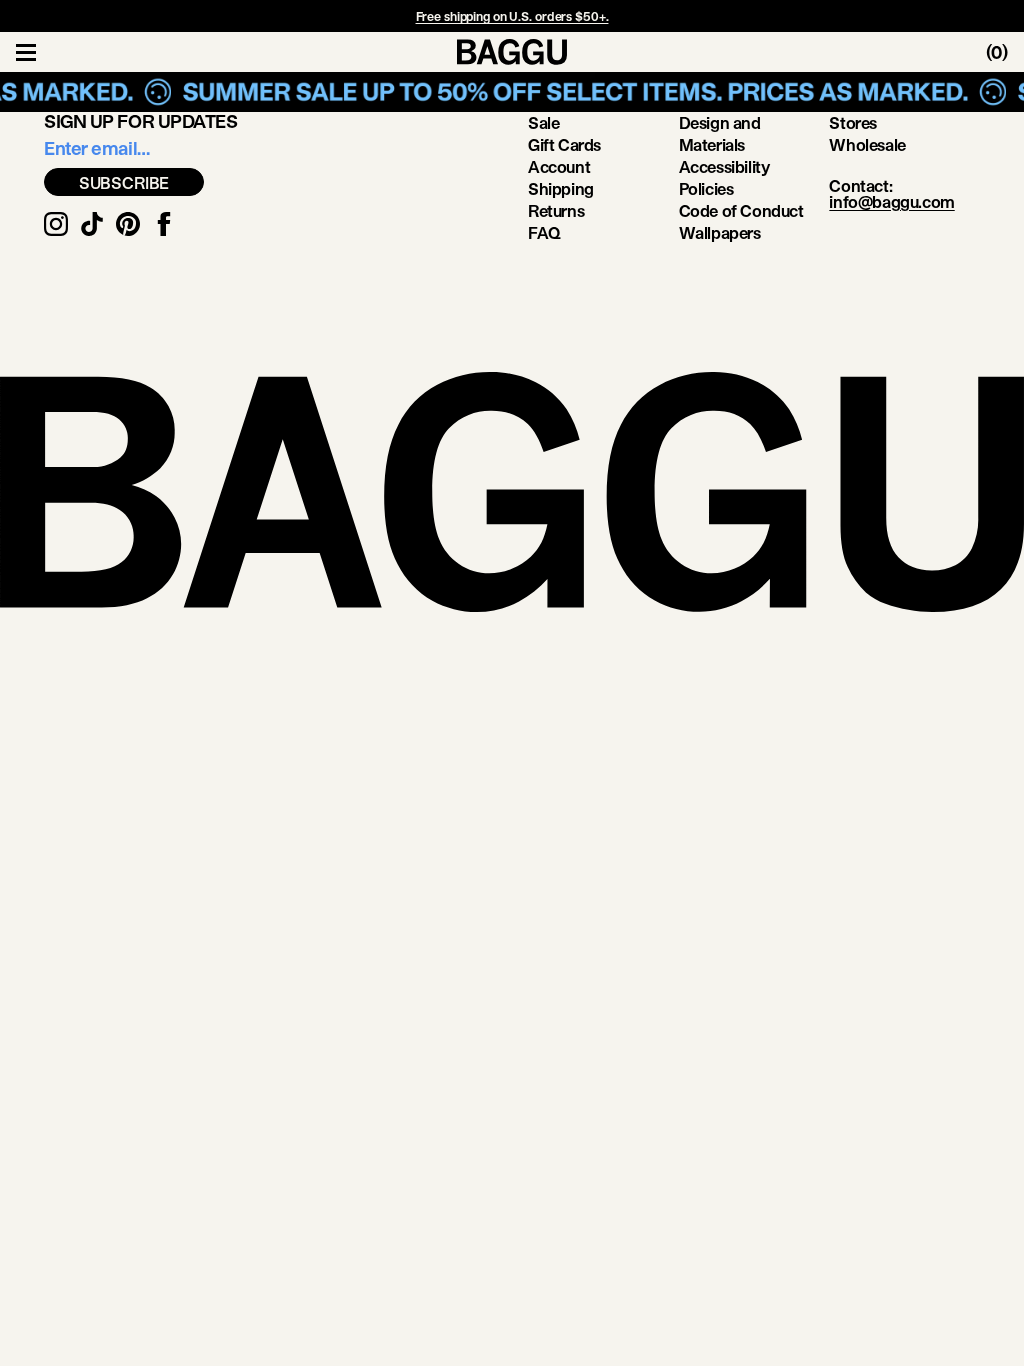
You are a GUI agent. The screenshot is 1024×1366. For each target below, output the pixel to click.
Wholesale (867, 144)
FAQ (544, 232)
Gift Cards (564, 144)
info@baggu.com (891, 201)
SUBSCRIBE (124, 182)
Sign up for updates (140, 121)
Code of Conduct (741, 210)
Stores (853, 122)
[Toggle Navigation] (26, 52)
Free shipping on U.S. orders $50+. (512, 16)
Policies (706, 188)
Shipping (561, 188)
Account (559, 166)
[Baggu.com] (512, 52)
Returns (556, 210)
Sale (543, 122)
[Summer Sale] (512, 92)
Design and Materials (720, 133)
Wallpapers (720, 232)
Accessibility (724, 166)
